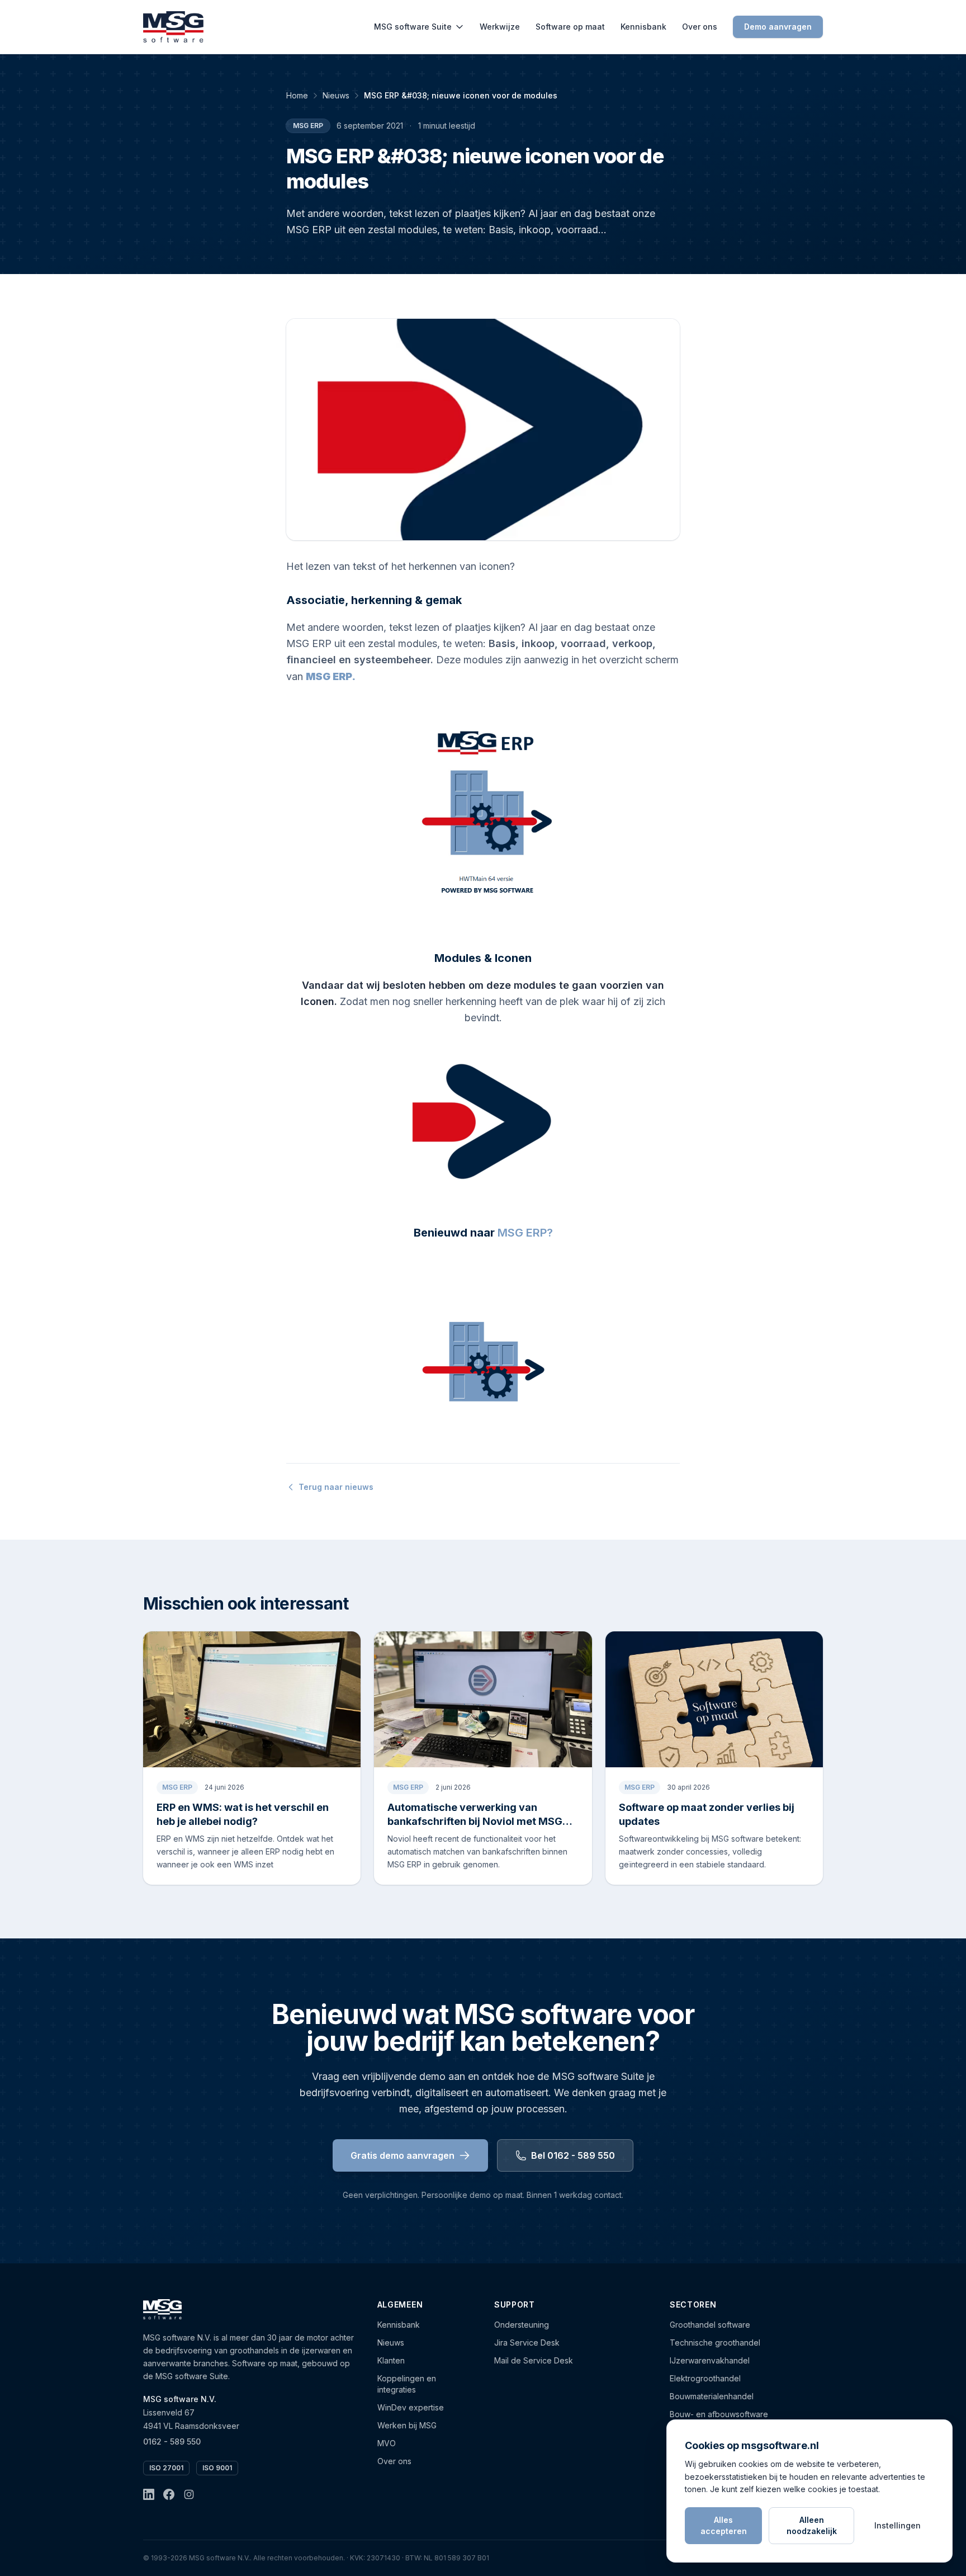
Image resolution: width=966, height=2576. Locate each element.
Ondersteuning (522, 2325)
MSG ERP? (525, 1233)
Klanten (391, 2360)
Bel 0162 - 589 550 (573, 2155)
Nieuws (336, 95)
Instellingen (898, 2525)
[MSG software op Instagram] (189, 2494)
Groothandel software (710, 2325)
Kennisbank (643, 27)
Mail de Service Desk (534, 2360)
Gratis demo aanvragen (402, 2155)
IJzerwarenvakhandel (710, 2360)
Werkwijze (500, 27)
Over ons (700, 27)
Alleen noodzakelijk (812, 2525)
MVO (387, 2443)
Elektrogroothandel (705, 2378)
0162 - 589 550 (172, 2441)
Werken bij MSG (407, 2425)
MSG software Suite (413, 27)
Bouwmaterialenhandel (712, 2396)
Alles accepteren (724, 2525)
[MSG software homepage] (162, 2309)
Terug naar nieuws (336, 1487)
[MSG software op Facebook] (169, 2494)
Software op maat (570, 27)
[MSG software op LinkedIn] (149, 2494)
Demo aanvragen (778, 27)
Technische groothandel (715, 2343)
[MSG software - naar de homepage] (173, 27)
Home (297, 95)
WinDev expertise (411, 2407)
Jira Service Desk (527, 2343)
